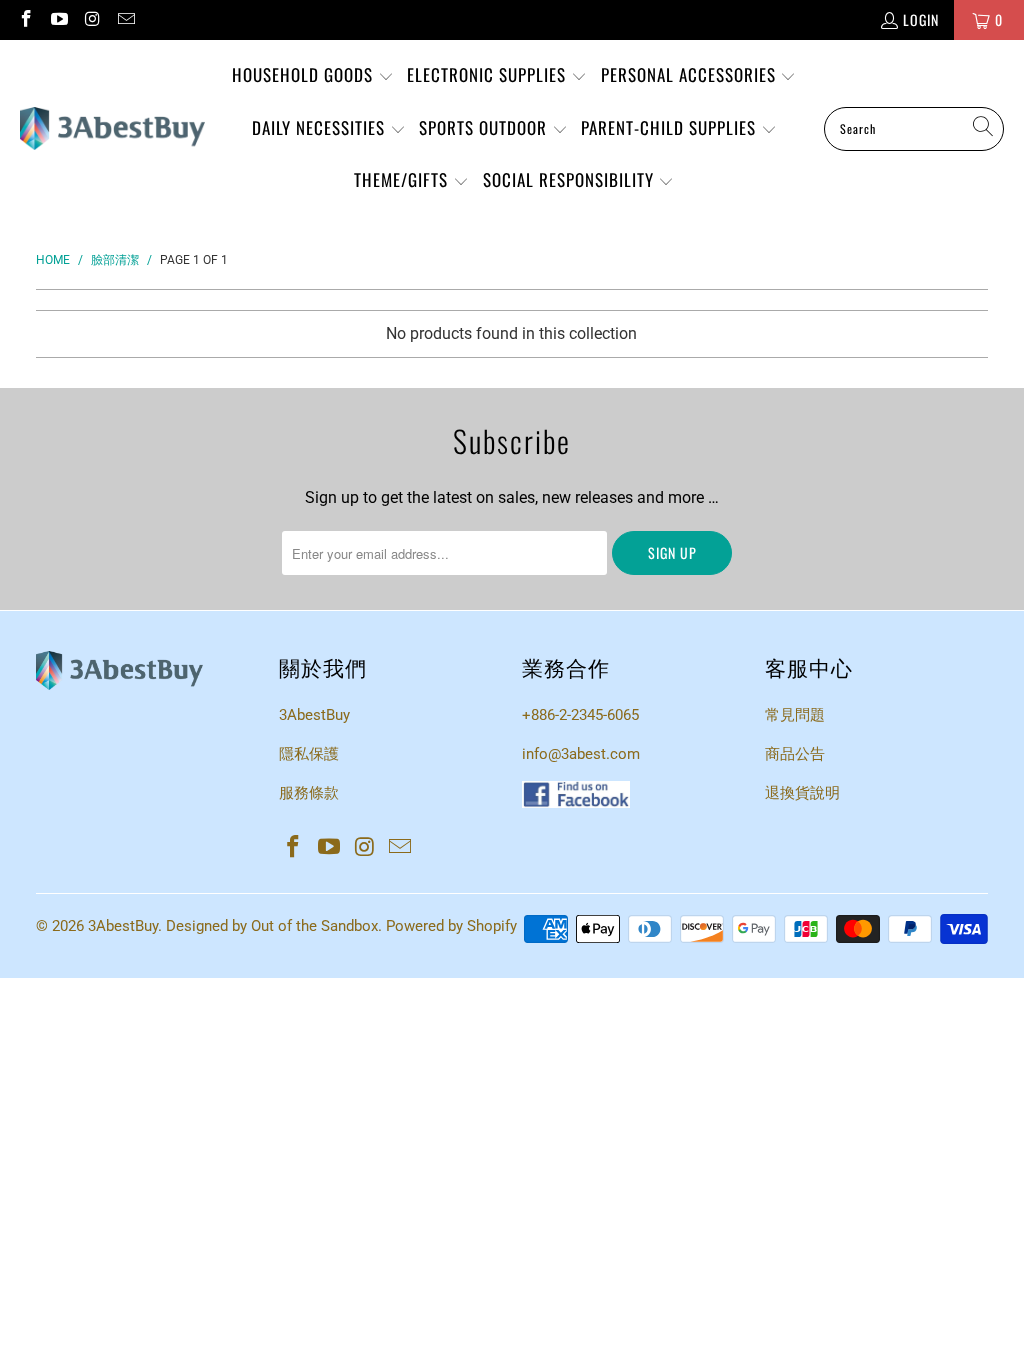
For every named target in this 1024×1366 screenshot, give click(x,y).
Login (921, 19)
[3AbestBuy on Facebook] (25, 19)
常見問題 (795, 715)
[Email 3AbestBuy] (126, 19)
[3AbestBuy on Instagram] (92, 19)
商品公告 (795, 754)
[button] (313, 76)
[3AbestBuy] (112, 129)
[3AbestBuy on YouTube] (59, 19)
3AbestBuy (314, 715)
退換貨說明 (802, 793)
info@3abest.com (581, 754)
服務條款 (309, 793)
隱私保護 (309, 754)
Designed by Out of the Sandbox (272, 926)
